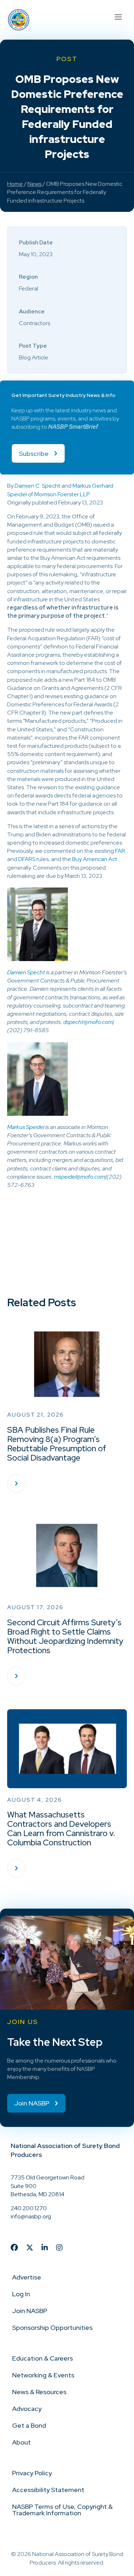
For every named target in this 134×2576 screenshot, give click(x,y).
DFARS (27, 859)
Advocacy (27, 2409)
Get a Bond (29, 2425)
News (34, 184)
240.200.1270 (29, 2208)
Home (15, 184)
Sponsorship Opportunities (52, 2328)
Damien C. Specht (38, 486)
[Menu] (118, 16)
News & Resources (39, 2392)
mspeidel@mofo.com (80, 1177)
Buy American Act (95, 859)
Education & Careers (43, 2358)
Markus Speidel (26, 1127)
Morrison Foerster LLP (62, 494)
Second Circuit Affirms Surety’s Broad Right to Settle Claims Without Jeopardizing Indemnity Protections (65, 1636)
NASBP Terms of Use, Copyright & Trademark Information (62, 2510)
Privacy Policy (32, 2473)
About (21, 2442)
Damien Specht (26, 972)
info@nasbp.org (31, 2216)
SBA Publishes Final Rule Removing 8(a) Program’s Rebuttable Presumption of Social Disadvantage (57, 1444)
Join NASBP (30, 2311)
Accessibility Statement (48, 2490)
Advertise (27, 2277)
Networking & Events (43, 2375)
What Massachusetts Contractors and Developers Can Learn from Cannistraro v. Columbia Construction (61, 1829)
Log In (21, 2294)
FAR (120, 851)
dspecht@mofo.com (88, 1022)
